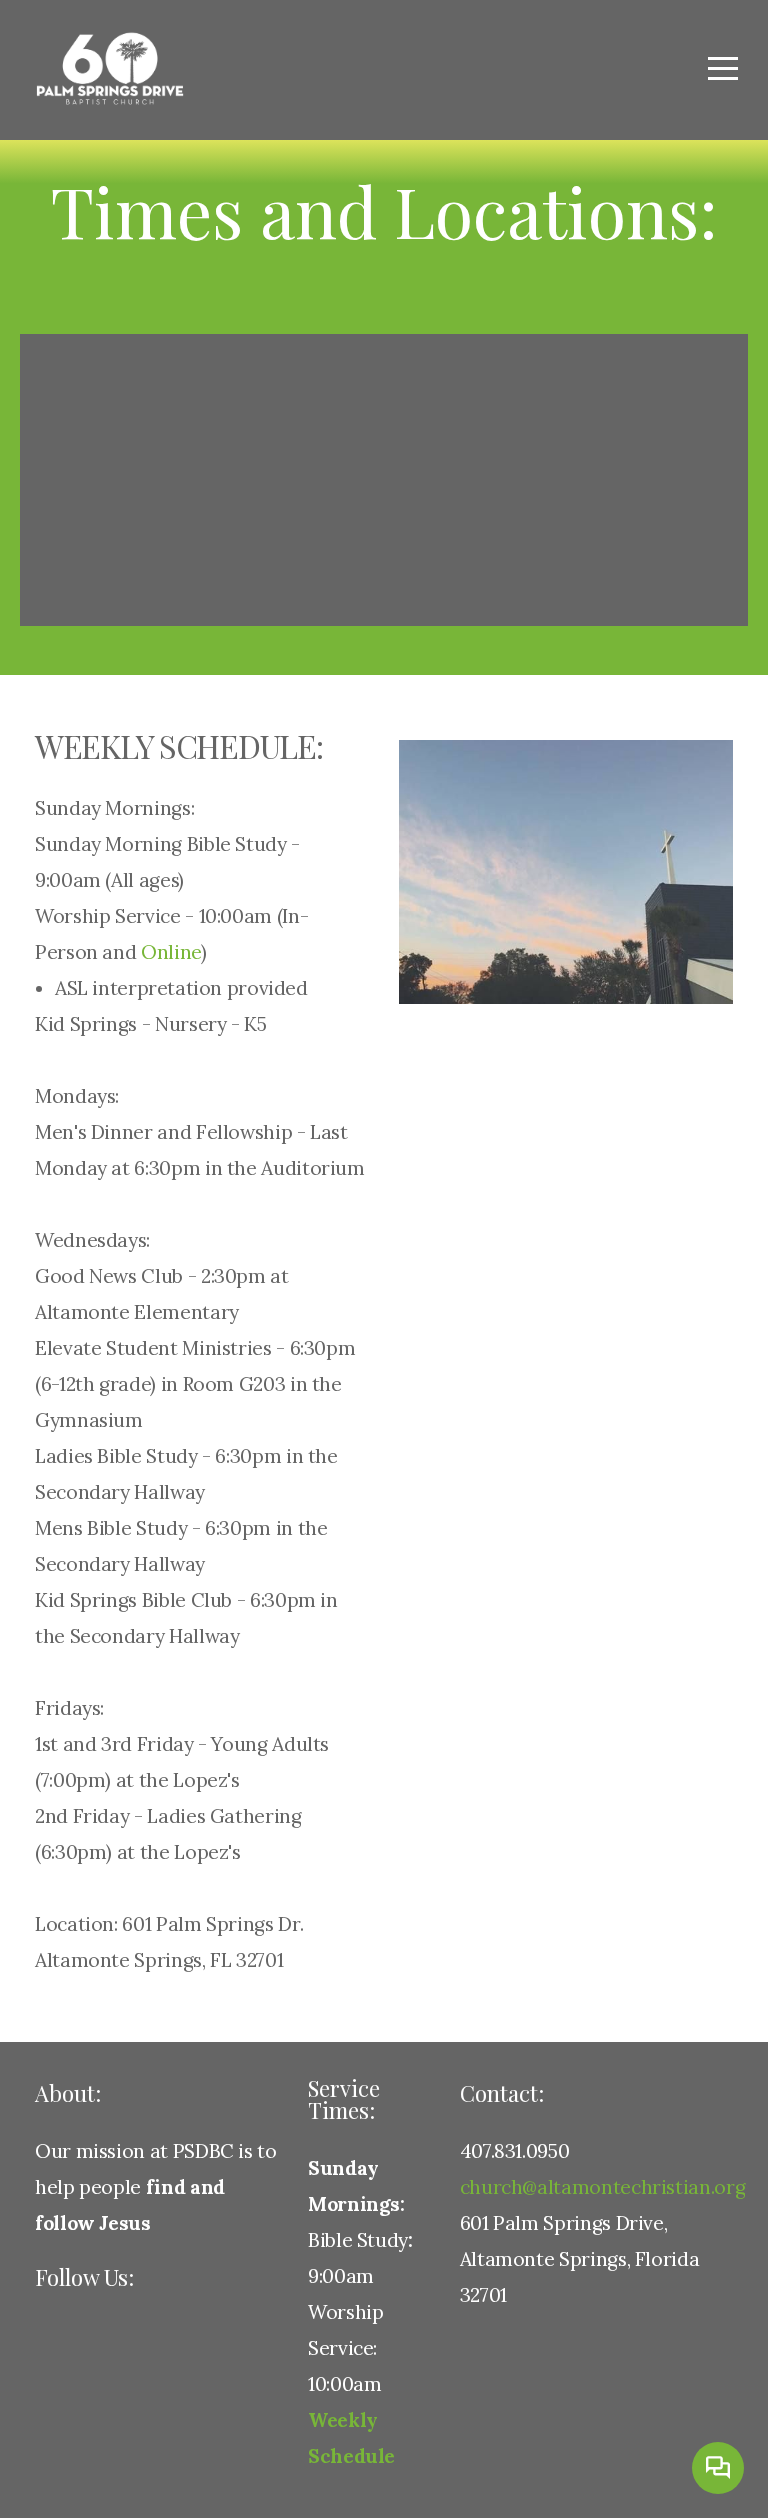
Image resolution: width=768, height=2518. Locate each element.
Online (171, 952)
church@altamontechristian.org (603, 2187)
